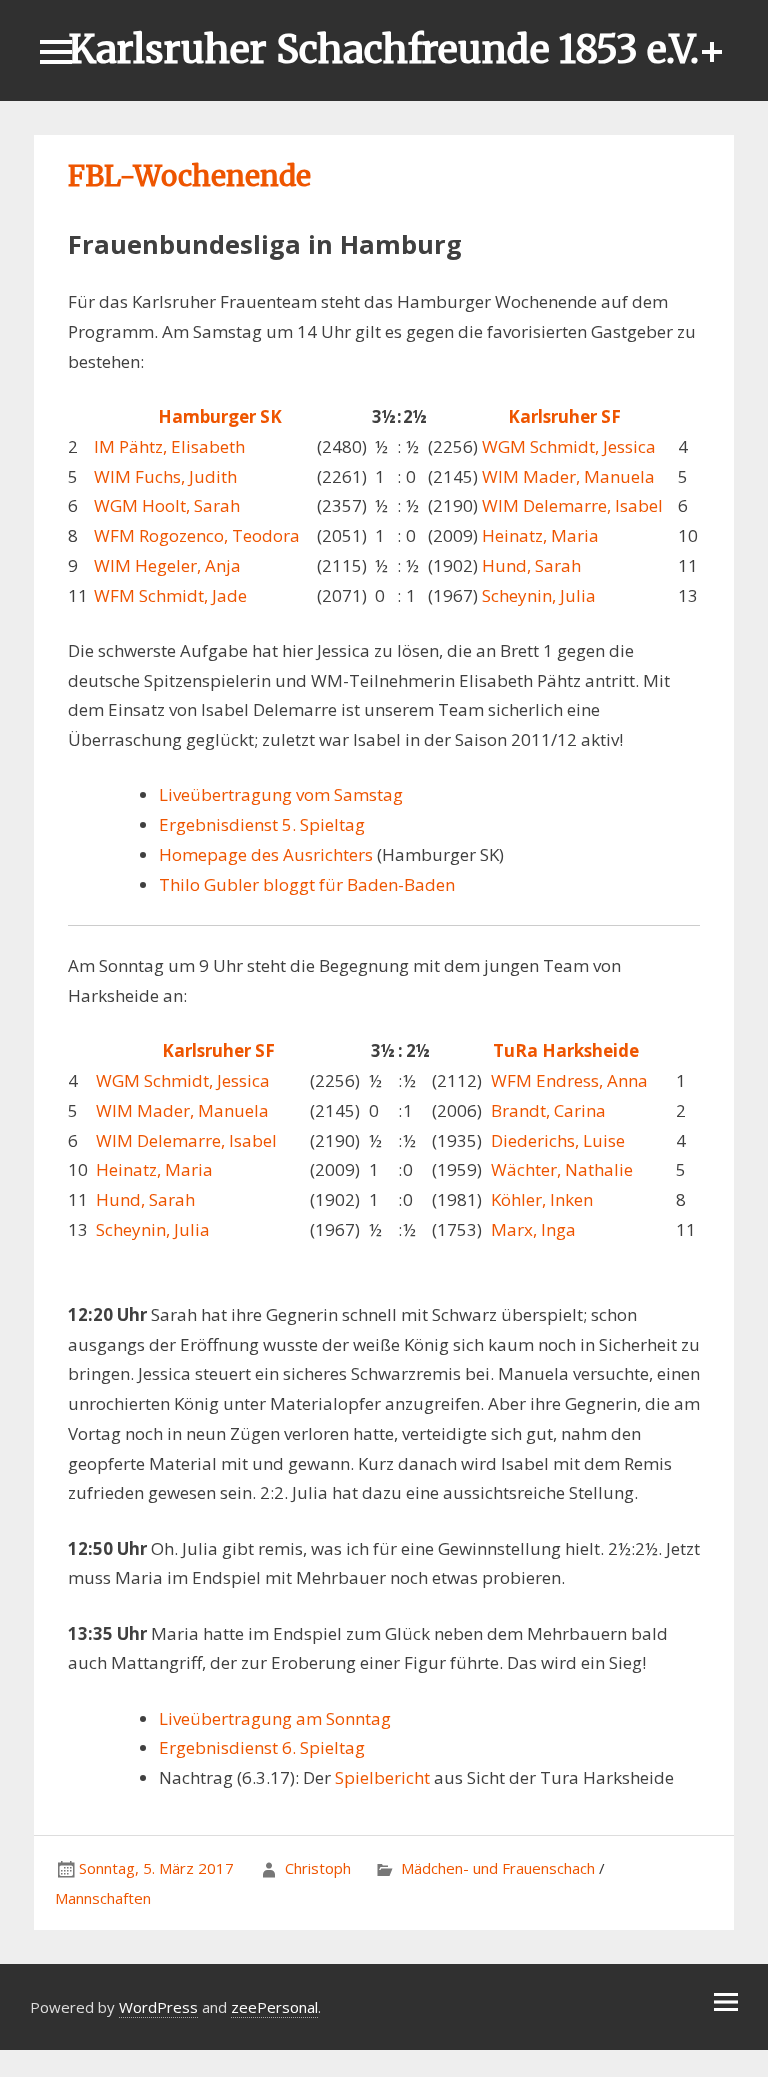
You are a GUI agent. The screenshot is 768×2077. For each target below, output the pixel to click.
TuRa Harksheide (566, 1050)
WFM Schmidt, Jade (170, 595)
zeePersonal (274, 2007)
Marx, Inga (533, 1229)
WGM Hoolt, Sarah (167, 505)
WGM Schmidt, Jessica (569, 446)
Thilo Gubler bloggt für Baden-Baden (307, 884)
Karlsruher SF (564, 416)
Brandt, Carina (548, 1110)
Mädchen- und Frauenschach (498, 1868)
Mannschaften (103, 1898)
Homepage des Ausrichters (266, 854)
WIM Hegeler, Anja (167, 565)
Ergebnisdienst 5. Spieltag (262, 824)
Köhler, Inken (542, 1199)
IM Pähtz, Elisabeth (169, 446)
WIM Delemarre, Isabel (572, 505)
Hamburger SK (220, 416)
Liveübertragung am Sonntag (275, 1718)
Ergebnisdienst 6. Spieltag (262, 1747)
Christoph (318, 1868)
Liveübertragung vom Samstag (281, 794)
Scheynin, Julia (539, 595)
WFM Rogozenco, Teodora (197, 535)
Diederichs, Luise (558, 1140)
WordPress (158, 2007)
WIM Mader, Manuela (568, 476)
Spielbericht (382, 1777)
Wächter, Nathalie (562, 1169)
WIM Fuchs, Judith (165, 476)
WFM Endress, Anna (569, 1080)
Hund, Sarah (531, 565)
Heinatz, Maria (540, 535)
